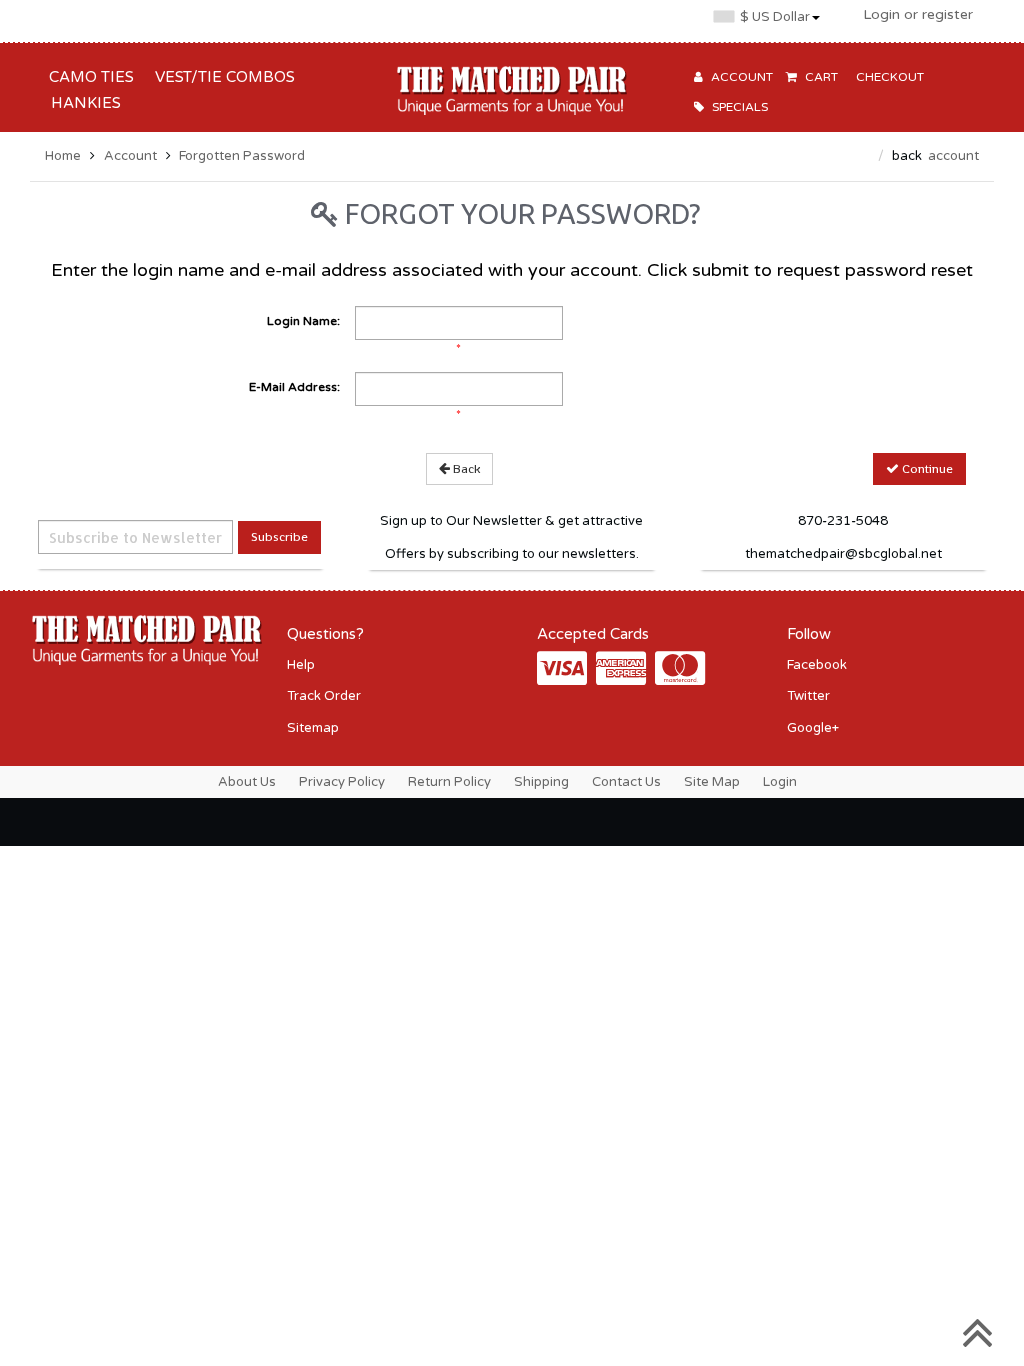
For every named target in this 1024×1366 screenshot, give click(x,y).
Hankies (82, 103)
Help (301, 665)
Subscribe (279, 536)
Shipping (541, 782)
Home (63, 156)
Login (780, 782)
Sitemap (313, 728)
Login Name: (303, 321)
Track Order (324, 696)
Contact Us (626, 782)
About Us (247, 782)
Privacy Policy (342, 782)
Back (465, 468)
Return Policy (449, 782)
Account (130, 156)
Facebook (817, 665)
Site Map (712, 782)
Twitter (808, 696)
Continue (926, 468)
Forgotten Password (242, 156)
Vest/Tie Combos (221, 77)
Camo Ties (87, 77)
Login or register (918, 14)
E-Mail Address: (294, 387)
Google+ (813, 728)
